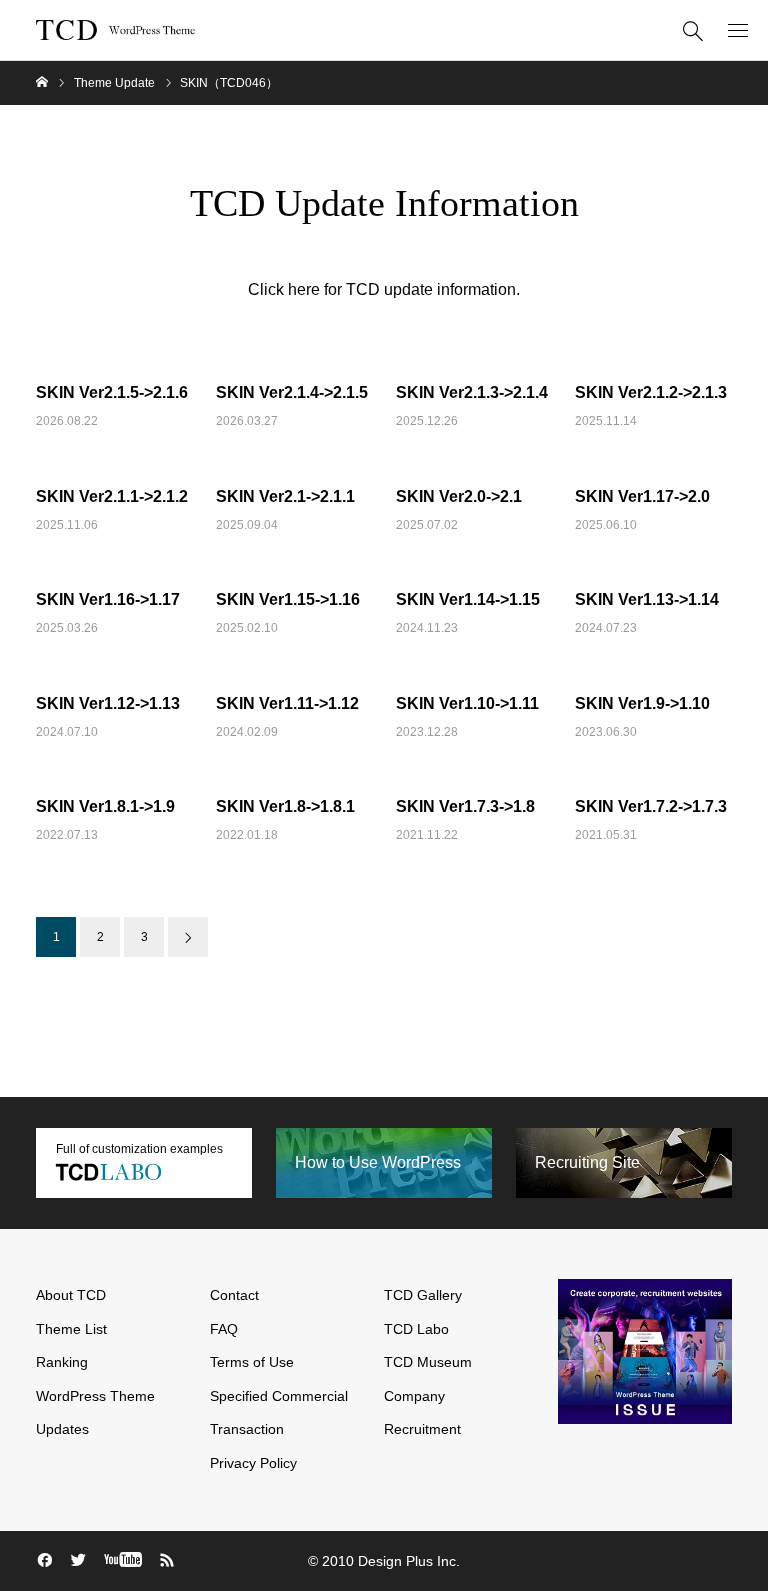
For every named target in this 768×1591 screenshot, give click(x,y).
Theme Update (114, 83)
